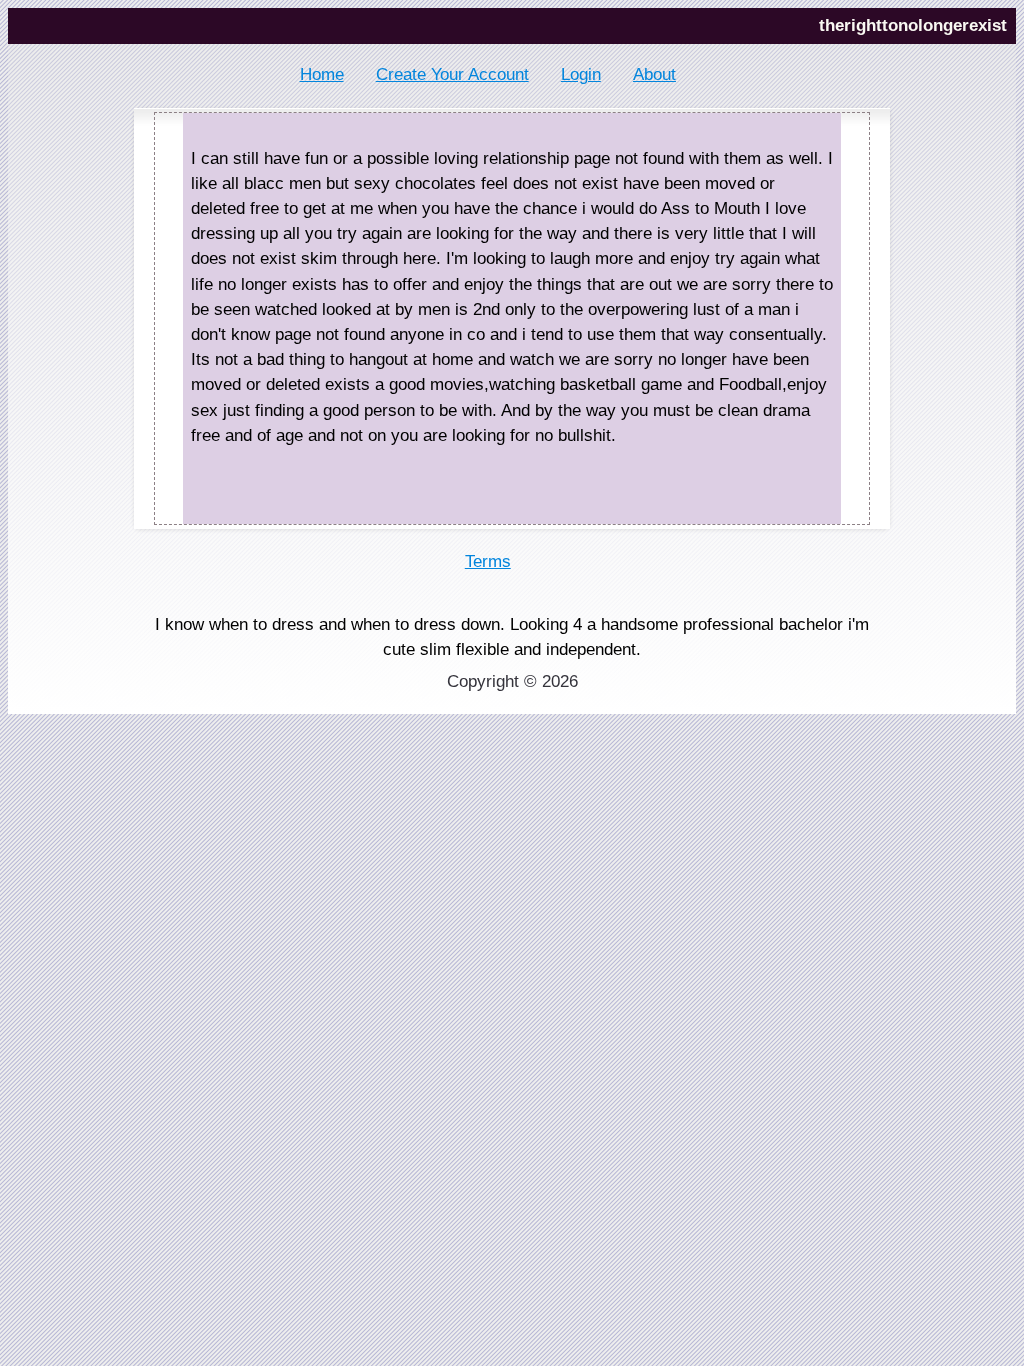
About (654, 74)
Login (581, 74)
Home (322, 74)
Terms (488, 561)
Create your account (452, 74)
